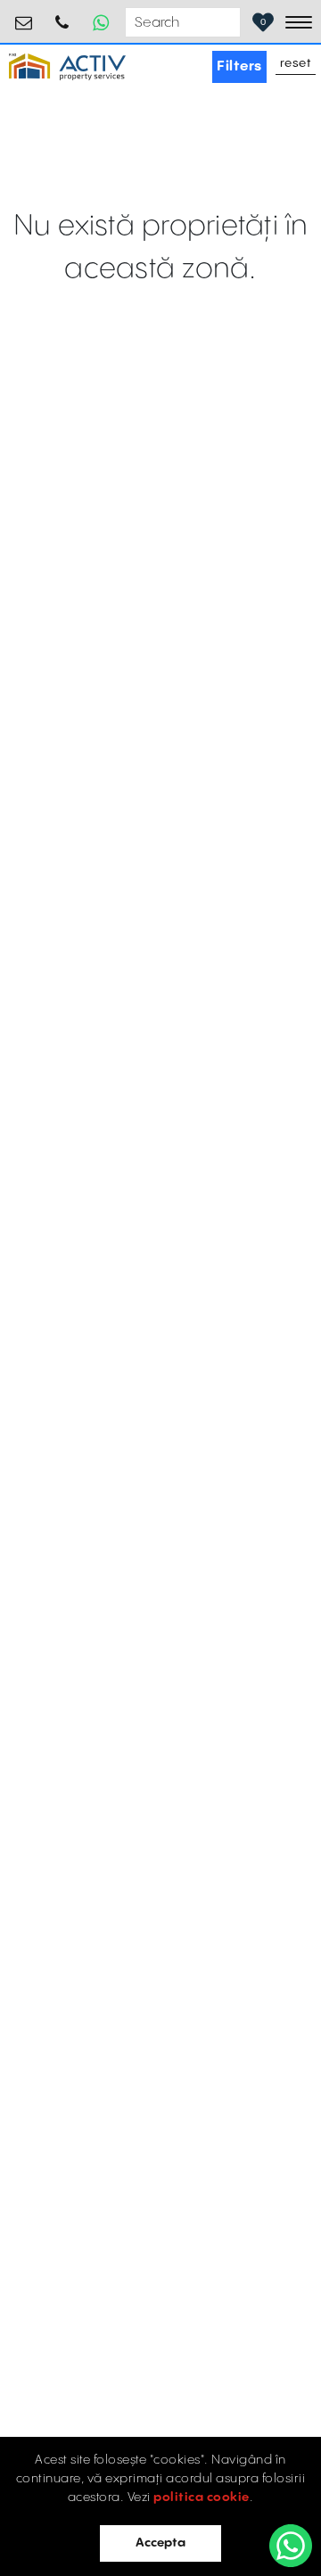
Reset (296, 64)
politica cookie (202, 2498)
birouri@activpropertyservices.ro (24, 16)
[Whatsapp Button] (101, 22)
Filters (239, 66)
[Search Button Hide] (225, 23)
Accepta (160, 2543)
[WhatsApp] (291, 2546)
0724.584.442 (62, 16)
